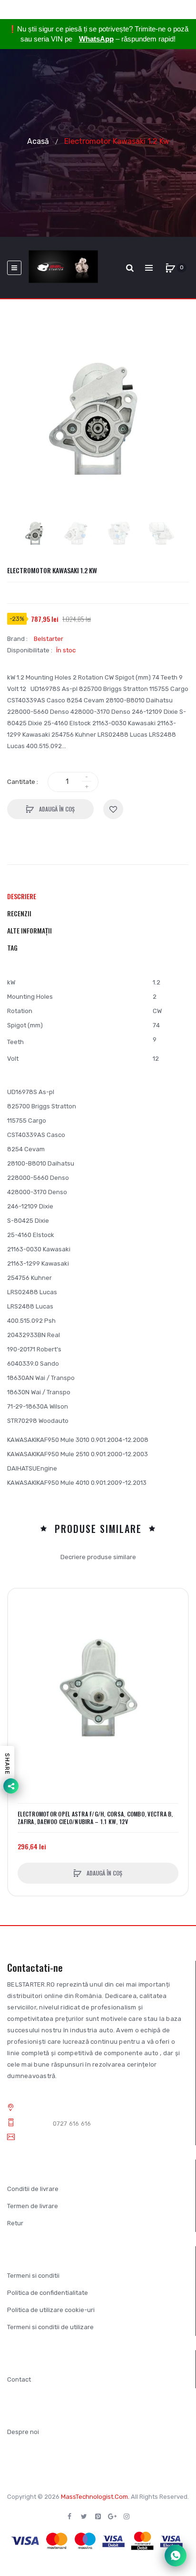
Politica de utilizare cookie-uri (51, 2310)
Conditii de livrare (33, 2189)
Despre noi (23, 2432)
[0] (170, 268)
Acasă (38, 141)
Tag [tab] (12, 948)
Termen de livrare (33, 2206)
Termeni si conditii (33, 2276)
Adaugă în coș (56, 809)
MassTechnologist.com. (95, 2497)
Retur (15, 2223)
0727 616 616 (72, 2124)
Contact (19, 2379)
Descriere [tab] (22, 896)
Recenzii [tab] (19, 913)
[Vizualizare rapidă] (20, 1637)
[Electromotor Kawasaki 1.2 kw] (35, 533)
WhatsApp (96, 39)
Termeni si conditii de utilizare (50, 2327)
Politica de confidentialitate (48, 2293)
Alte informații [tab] (29, 930)
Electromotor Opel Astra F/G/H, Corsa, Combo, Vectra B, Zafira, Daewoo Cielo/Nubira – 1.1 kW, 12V (95, 1818)
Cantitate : (23, 782)
